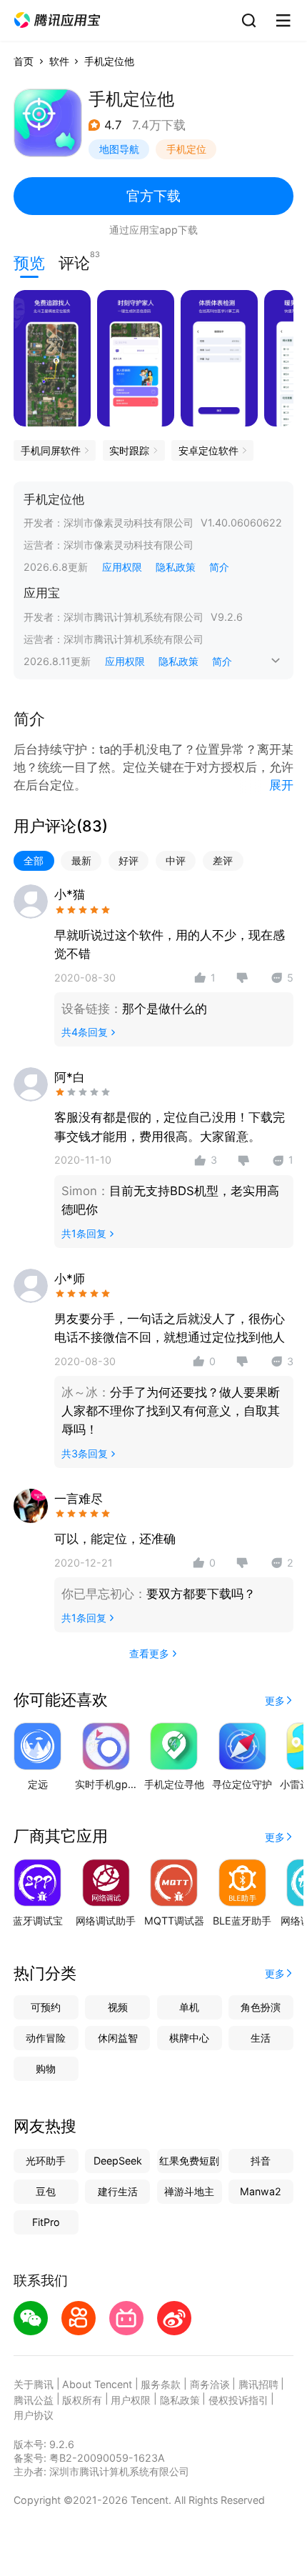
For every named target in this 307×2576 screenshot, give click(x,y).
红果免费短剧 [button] (189, 2161)
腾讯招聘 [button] (258, 2384)
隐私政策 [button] (176, 567)
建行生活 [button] (118, 2191)
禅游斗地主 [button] (189, 2191)
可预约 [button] (46, 2007)
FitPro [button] (46, 2222)
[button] (57, 20)
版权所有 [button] (82, 2400)
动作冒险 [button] (46, 2038)
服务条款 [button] (161, 2384)
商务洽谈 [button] (210, 2384)
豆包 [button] (46, 2191)
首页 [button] (24, 61)
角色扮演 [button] (261, 2007)
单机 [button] (189, 2007)
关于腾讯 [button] (34, 2384)
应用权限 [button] (122, 567)
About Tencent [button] (97, 2384)
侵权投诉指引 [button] (238, 2400)
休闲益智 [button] (118, 2038)
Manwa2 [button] (261, 2191)
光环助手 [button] (46, 2161)
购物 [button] (46, 2068)
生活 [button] (261, 2038)
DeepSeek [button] (118, 2161)
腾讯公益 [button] (34, 2400)
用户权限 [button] (131, 2400)
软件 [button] (59, 61)
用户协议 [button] (34, 2415)
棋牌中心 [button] (189, 2038)
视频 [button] (118, 2007)
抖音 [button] (261, 2161)
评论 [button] (74, 261)
